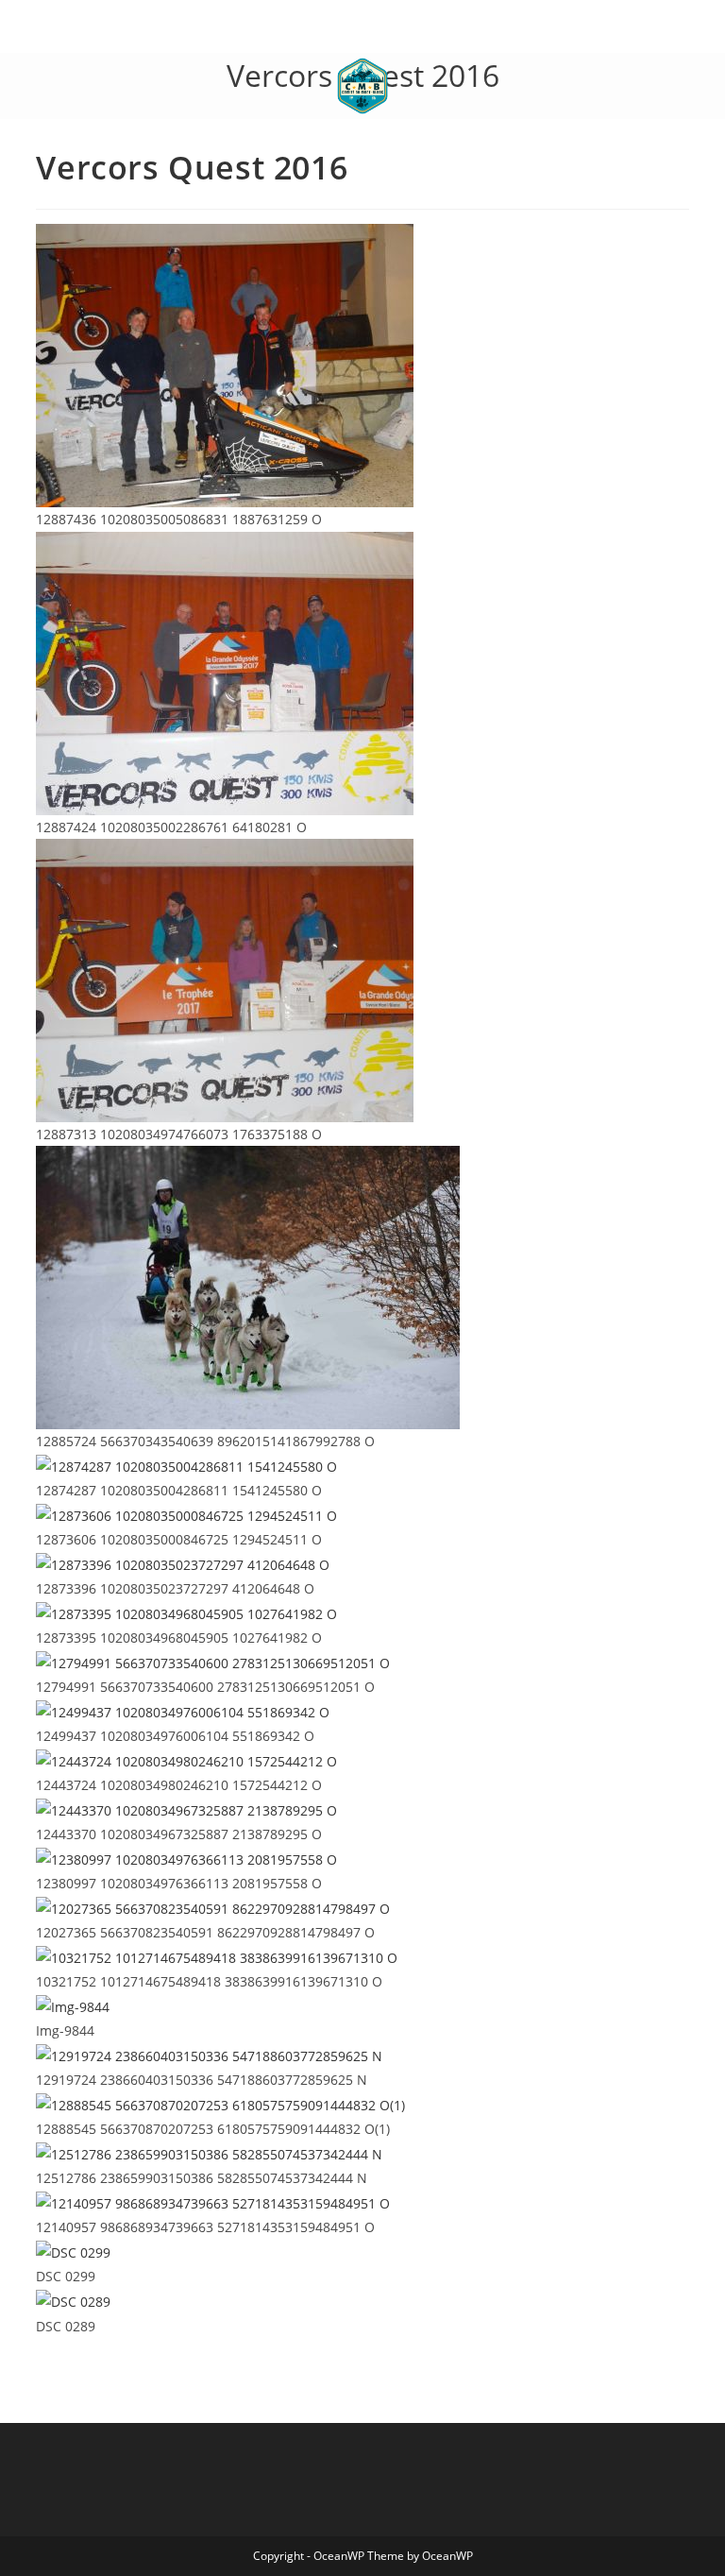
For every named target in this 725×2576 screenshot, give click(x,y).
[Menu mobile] (42, 86)
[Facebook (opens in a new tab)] (350, 31)
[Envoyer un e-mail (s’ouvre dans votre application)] (390, 31)
